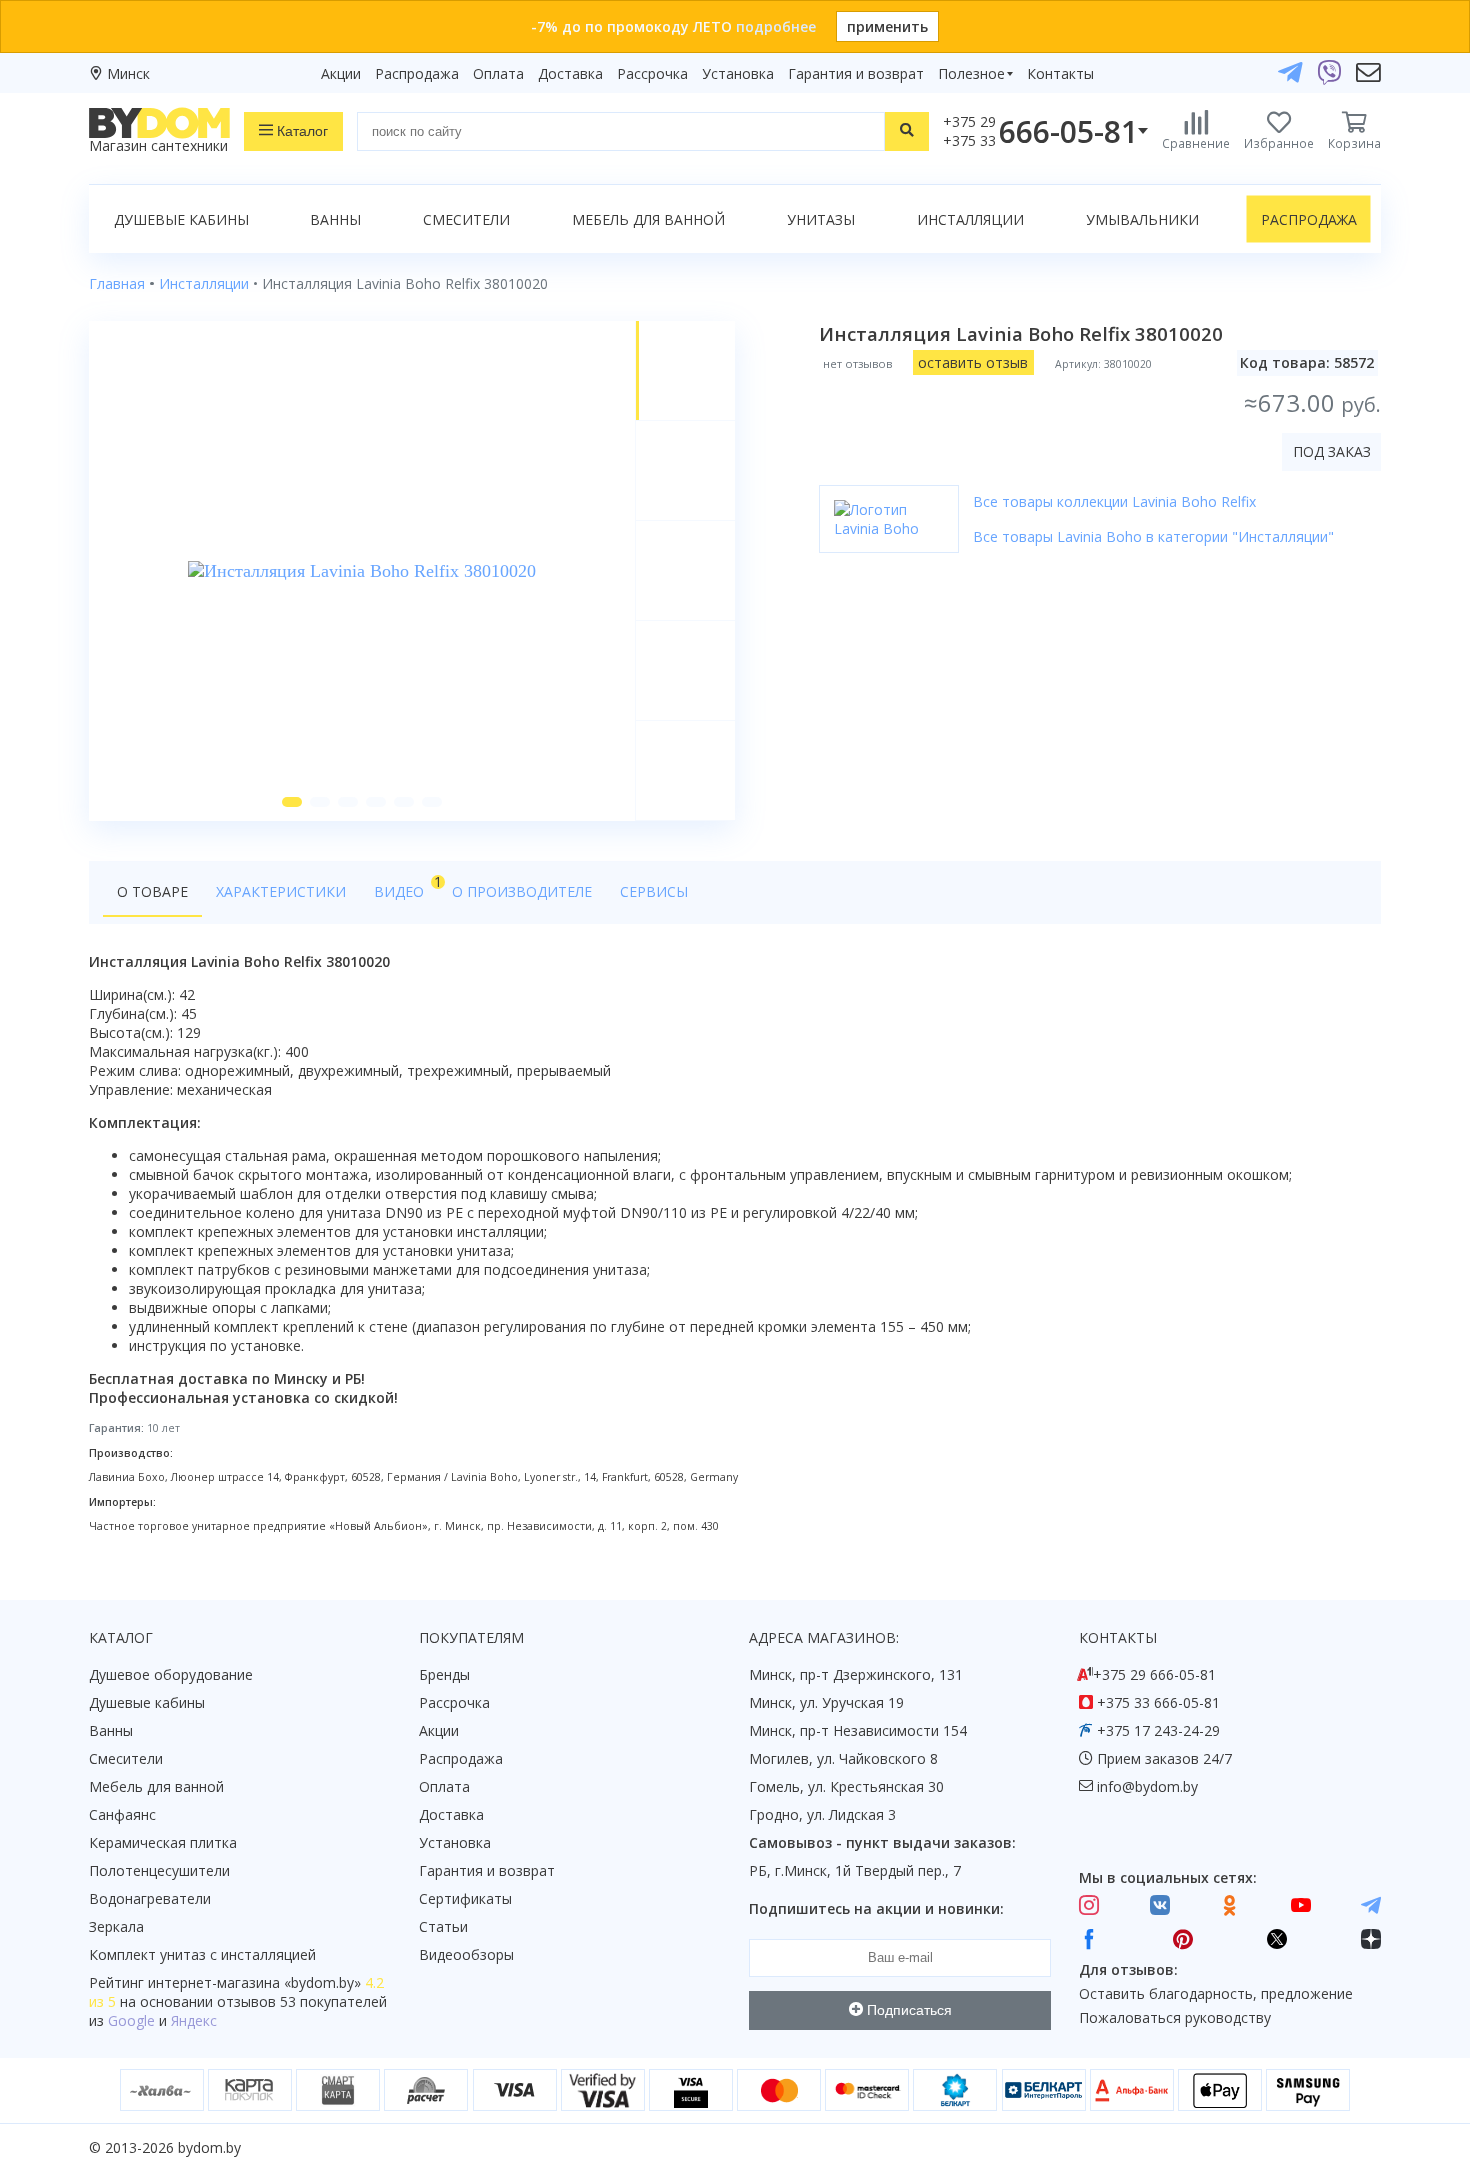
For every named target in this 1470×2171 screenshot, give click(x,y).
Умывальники (1142, 219)
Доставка (570, 73)
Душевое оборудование (171, 1674)
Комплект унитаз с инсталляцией (202, 1954)
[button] (292, 802)
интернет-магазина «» (254, 1982)
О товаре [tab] (152, 891)
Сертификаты (465, 1898)
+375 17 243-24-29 (1158, 1730)
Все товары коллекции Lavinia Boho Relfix (1114, 501)
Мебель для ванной (648, 219)
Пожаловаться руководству (1175, 2017)
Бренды (444, 1674)
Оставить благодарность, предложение (1216, 1993)
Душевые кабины (181, 219)
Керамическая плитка (163, 1842)
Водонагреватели (150, 1898)
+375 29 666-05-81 (1154, 1674)
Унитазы (821, 219)
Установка (738, 73)
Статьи (443, 1926)
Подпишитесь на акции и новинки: (876, 1908)
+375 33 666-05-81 (1158, 1702)
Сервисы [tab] (654, 891)
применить (887, 26)
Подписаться (907, 2010)
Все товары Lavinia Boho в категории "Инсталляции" (1153, 536)
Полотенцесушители (159, 1870)
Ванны (335, 219)
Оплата (498, 73)
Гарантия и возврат (856, 73)
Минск (128, 73)
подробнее (776, 26)
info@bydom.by (1147, 1786)
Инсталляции (970, 219)
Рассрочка (652, 73)
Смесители (466, 219)
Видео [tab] (406, 886)
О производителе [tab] (522, 891)
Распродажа (417, 73)
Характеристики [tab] (281, 891)
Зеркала (116, 1926)
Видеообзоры (466, 1954)
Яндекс (194, 2020)
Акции (341, 73)
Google (131, 2020)
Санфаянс (122, 1814)
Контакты (1060, 73)
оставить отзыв (973, 362)
